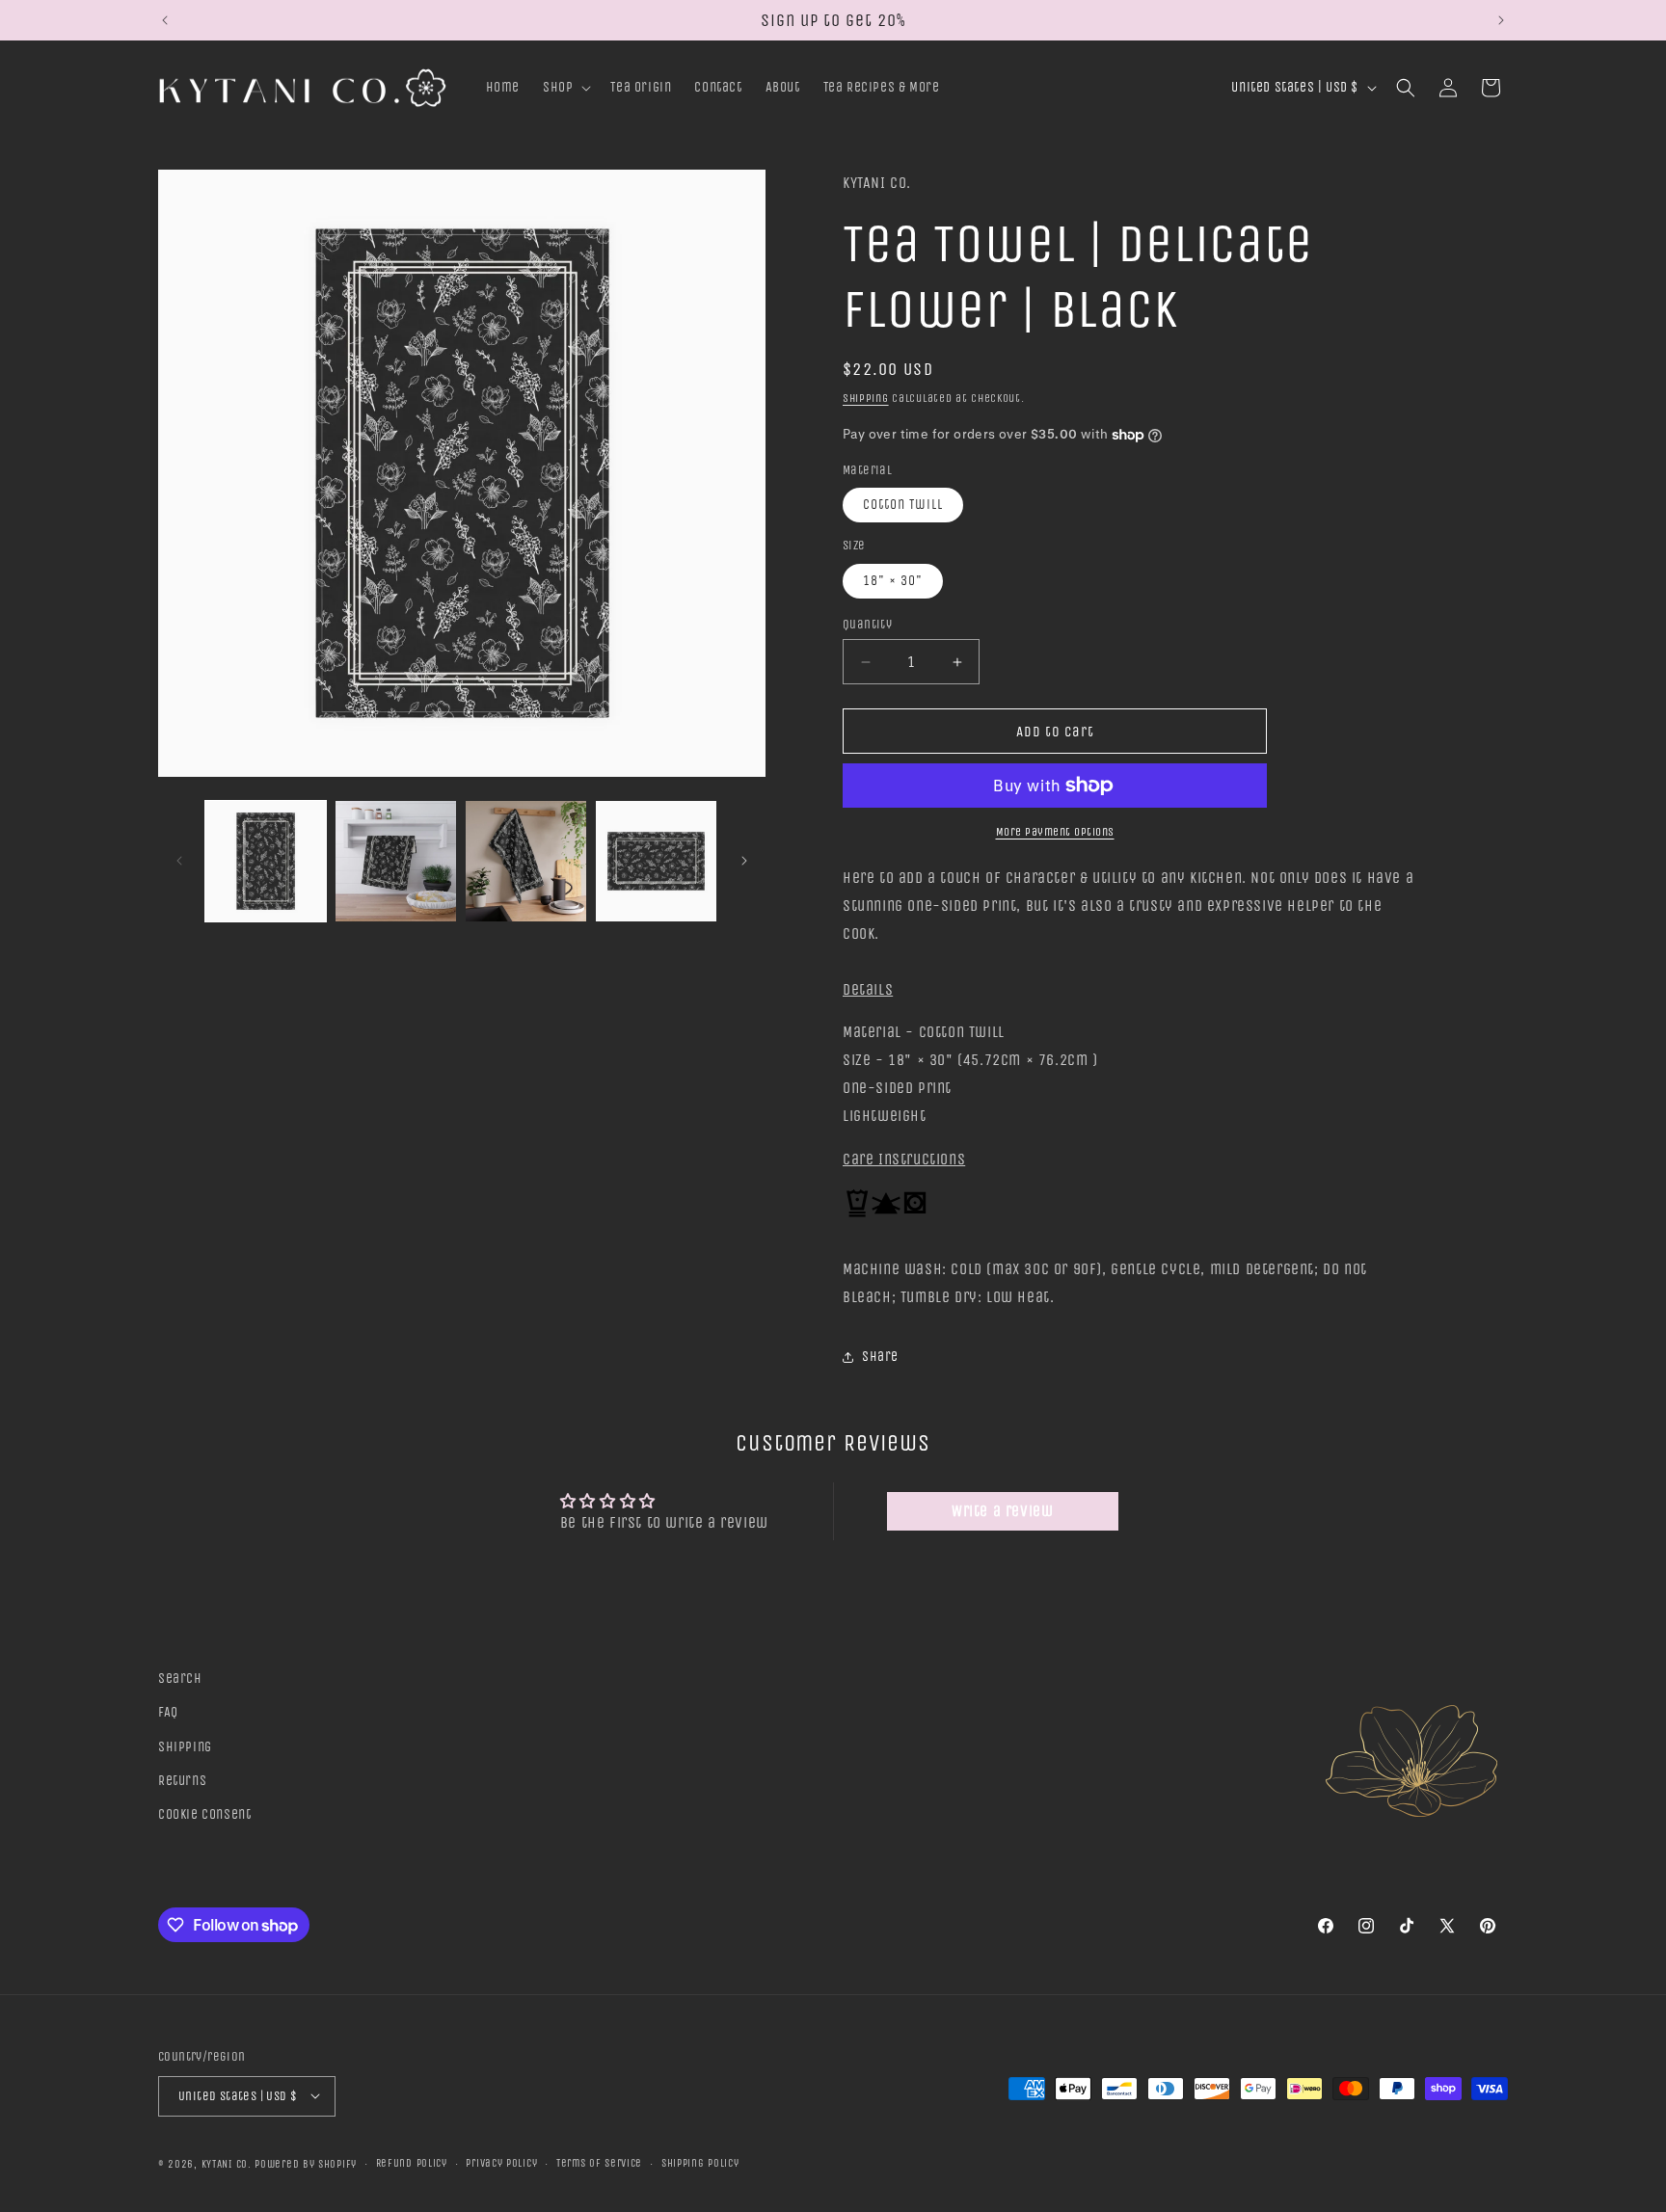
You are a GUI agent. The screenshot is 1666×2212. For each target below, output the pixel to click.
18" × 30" (893, 581)
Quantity (867, 624)
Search (180, 1679)
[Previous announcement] (165, 20)
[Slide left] (179, 861)
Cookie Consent (204, 1814)
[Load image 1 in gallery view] (266, 861)
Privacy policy (501, 2162)
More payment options (1055, 832)
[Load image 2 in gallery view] (396, 861)
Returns (182, 1780)
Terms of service (599, 2162)
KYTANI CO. (227, 2163)
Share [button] (880, 1357)
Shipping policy (700, 2162)
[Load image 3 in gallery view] (526, 861)
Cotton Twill (903, 505)
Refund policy (412, 2162)
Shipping (866, 398)
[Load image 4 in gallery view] (656, 861)
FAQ (168, 1712)
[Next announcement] (1501, 20)
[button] (565, 88)
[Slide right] (744, 861)
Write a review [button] (1002, 1511)
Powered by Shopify (306, 2163)
